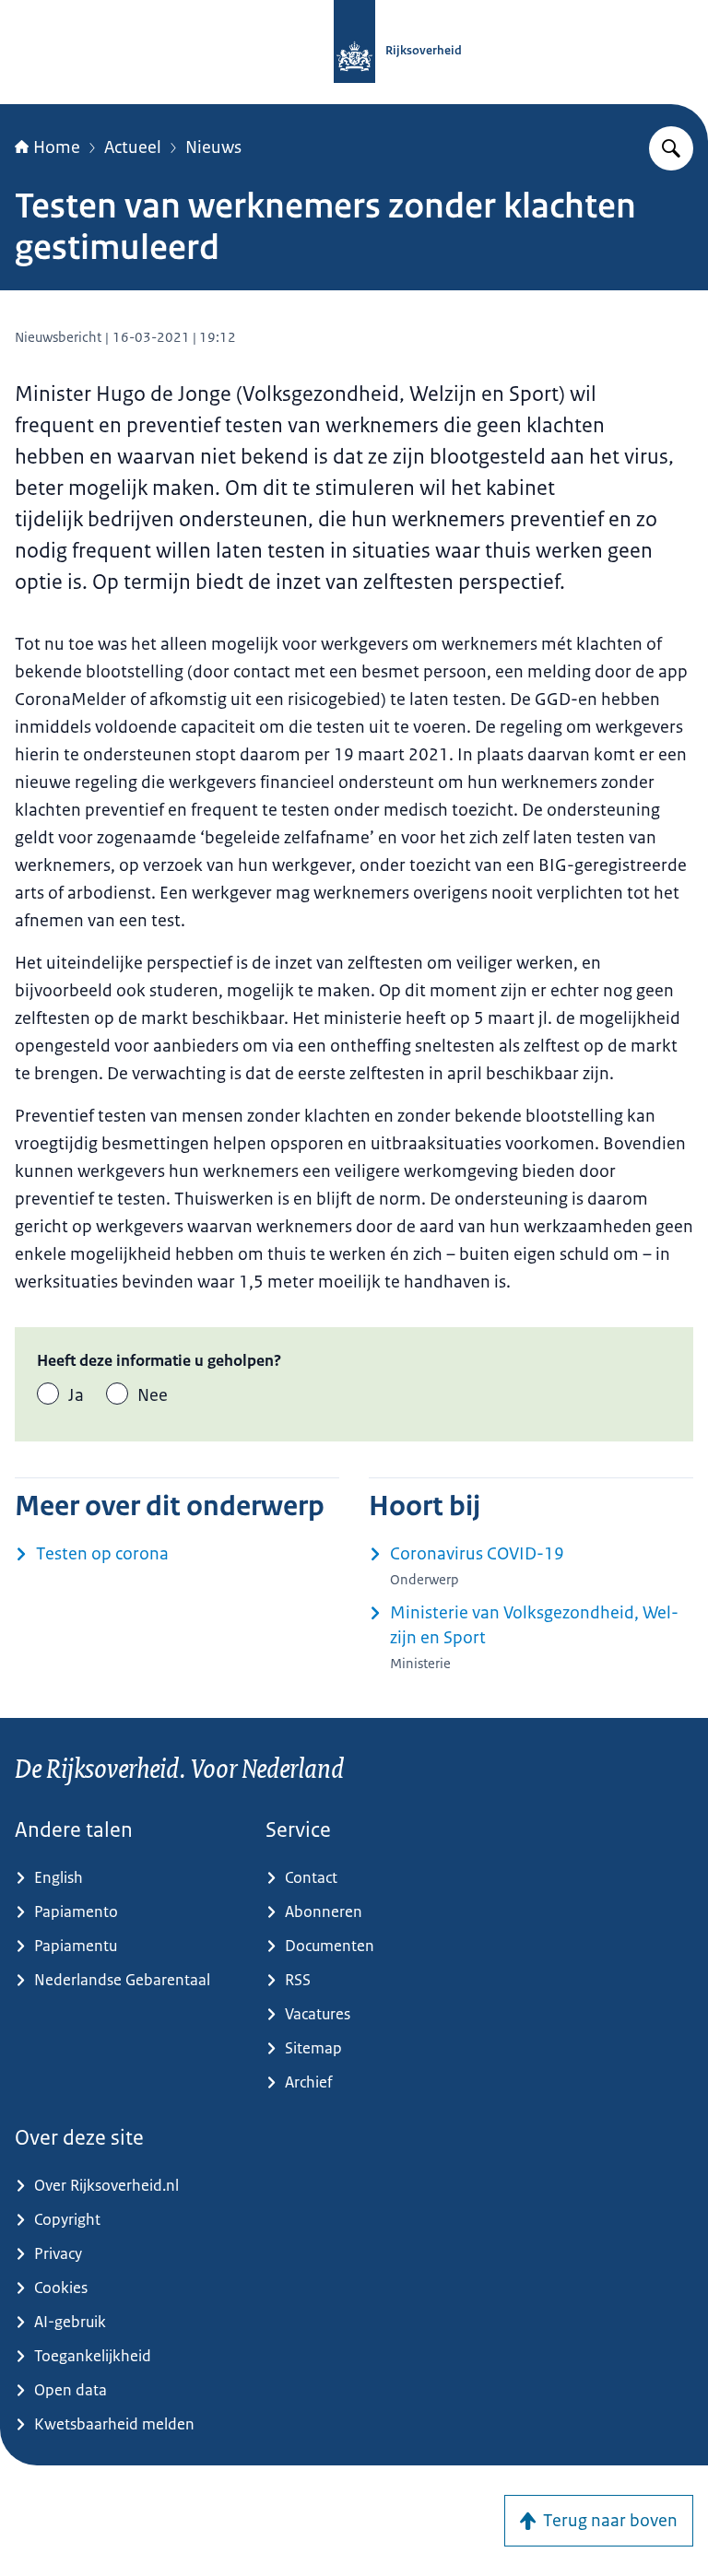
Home (57, 147)
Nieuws (213, 147)
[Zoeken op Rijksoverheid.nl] (671, 148)
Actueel (133, 147)
